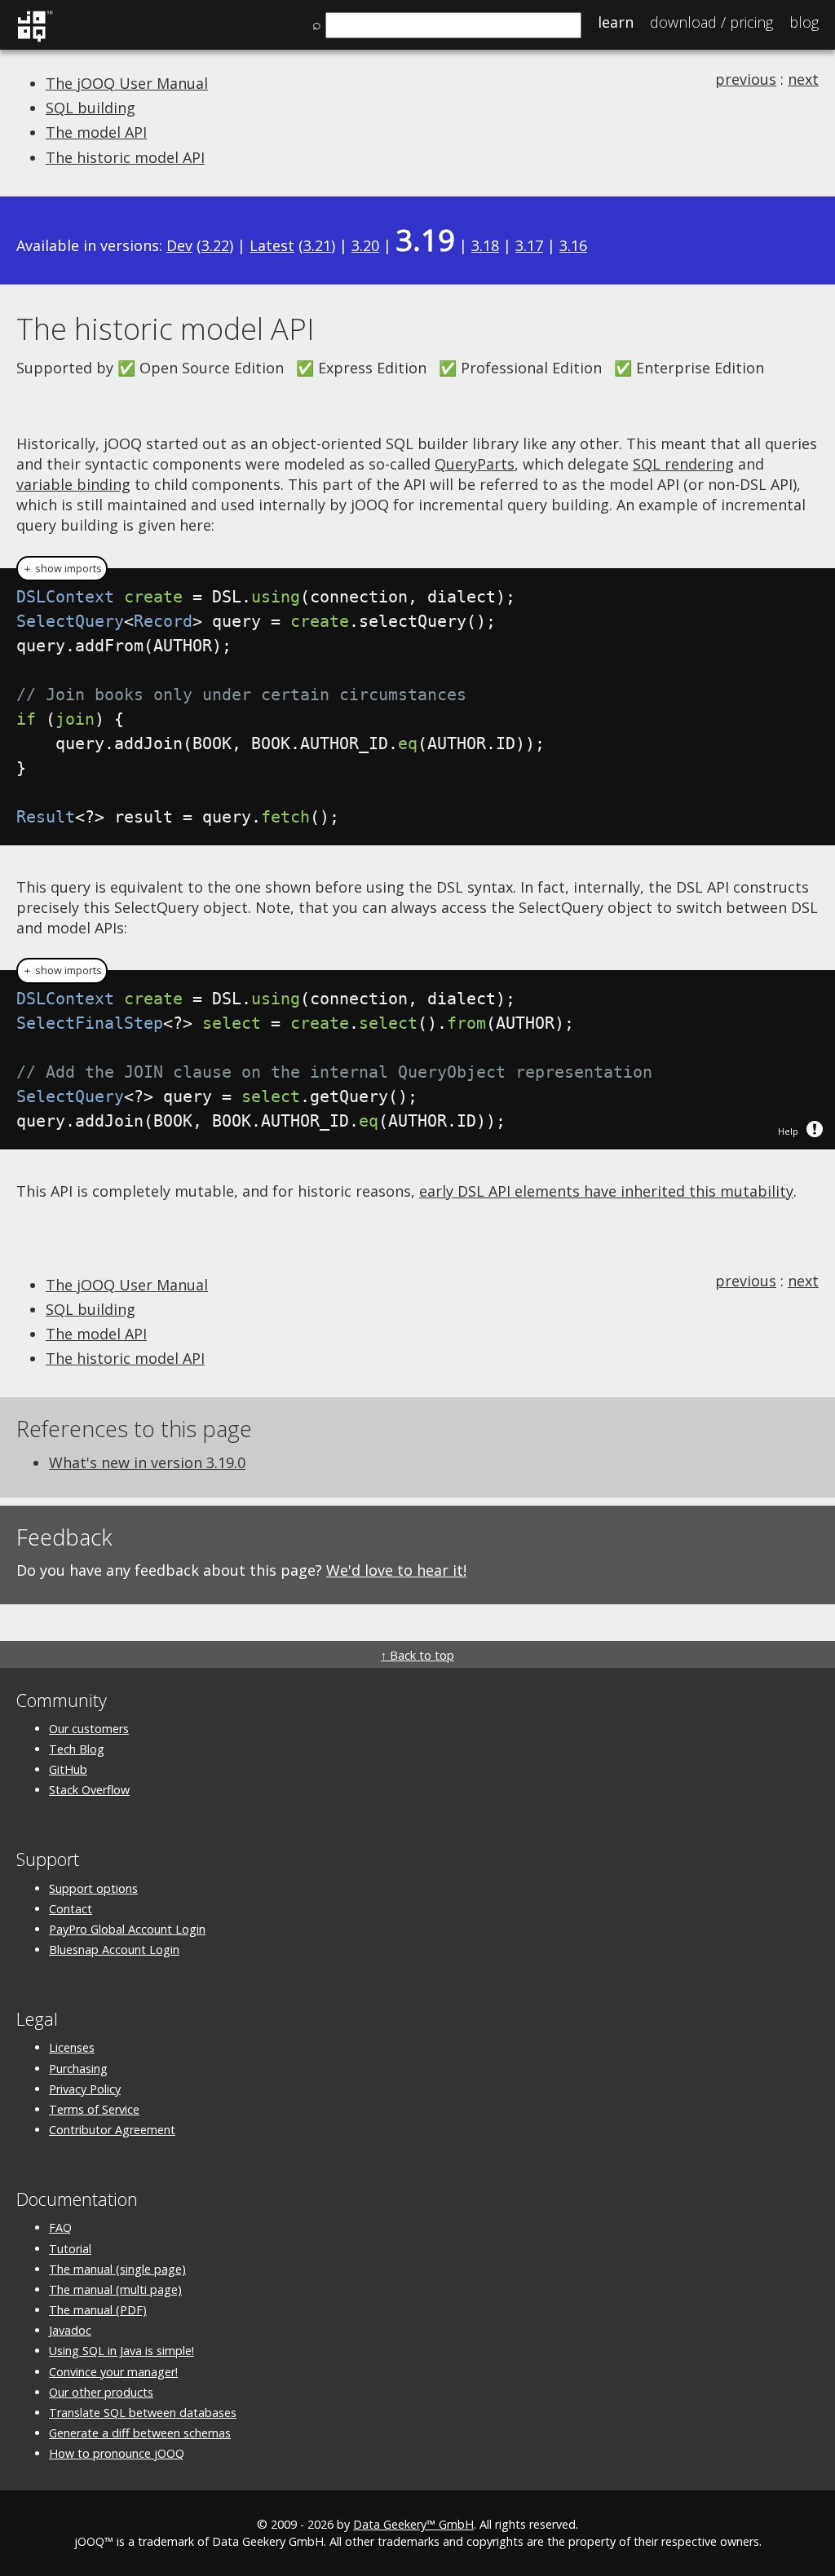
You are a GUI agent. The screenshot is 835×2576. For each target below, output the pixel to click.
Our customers (89, 1729)
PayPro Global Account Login (127, 1929)
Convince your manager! (113, 2372)
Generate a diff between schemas (140, 2433)
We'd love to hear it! (396, 1570)
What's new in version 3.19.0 (147, 1462)
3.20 (365, 245)
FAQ (60, 2228)
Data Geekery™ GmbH (413, 2524)
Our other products (101, 2392)
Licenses (72, 2047)
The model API (96, 132)
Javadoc (70, 2330)
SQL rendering (683, 464)
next (803, 79)
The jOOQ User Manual (127, 83)
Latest (272, 245)
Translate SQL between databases (143, 2413)
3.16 (573, 245)
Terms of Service (94, 2109)
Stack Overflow (89, 1790)
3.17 (529, 245)
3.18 (485, 245)
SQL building (91, 108)
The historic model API (125, 157)
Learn (616, 22)
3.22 (215, 245)
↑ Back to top (417, 1655)
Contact (71, 1909)
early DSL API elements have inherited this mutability (606, 1191)
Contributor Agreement (112, 2130)
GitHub (68, 1769)
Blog (804, 22)
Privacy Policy (85, 2089)
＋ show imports (62, 569)
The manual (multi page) (115, 2289)
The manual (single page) (117, 2269)
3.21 (317, 245)
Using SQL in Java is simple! (121, 2351)
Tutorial (70, 2249)
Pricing (711, 22)
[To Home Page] (35, 39)
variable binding (73, 484)
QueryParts (475, 464)
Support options (93, 1888)
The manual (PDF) (98, 2310)
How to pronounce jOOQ (117, 2453)
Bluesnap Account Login (114, 1950)
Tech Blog (77, 1749)
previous (746, 79)
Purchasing (78, 2069)
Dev (179, 245)
